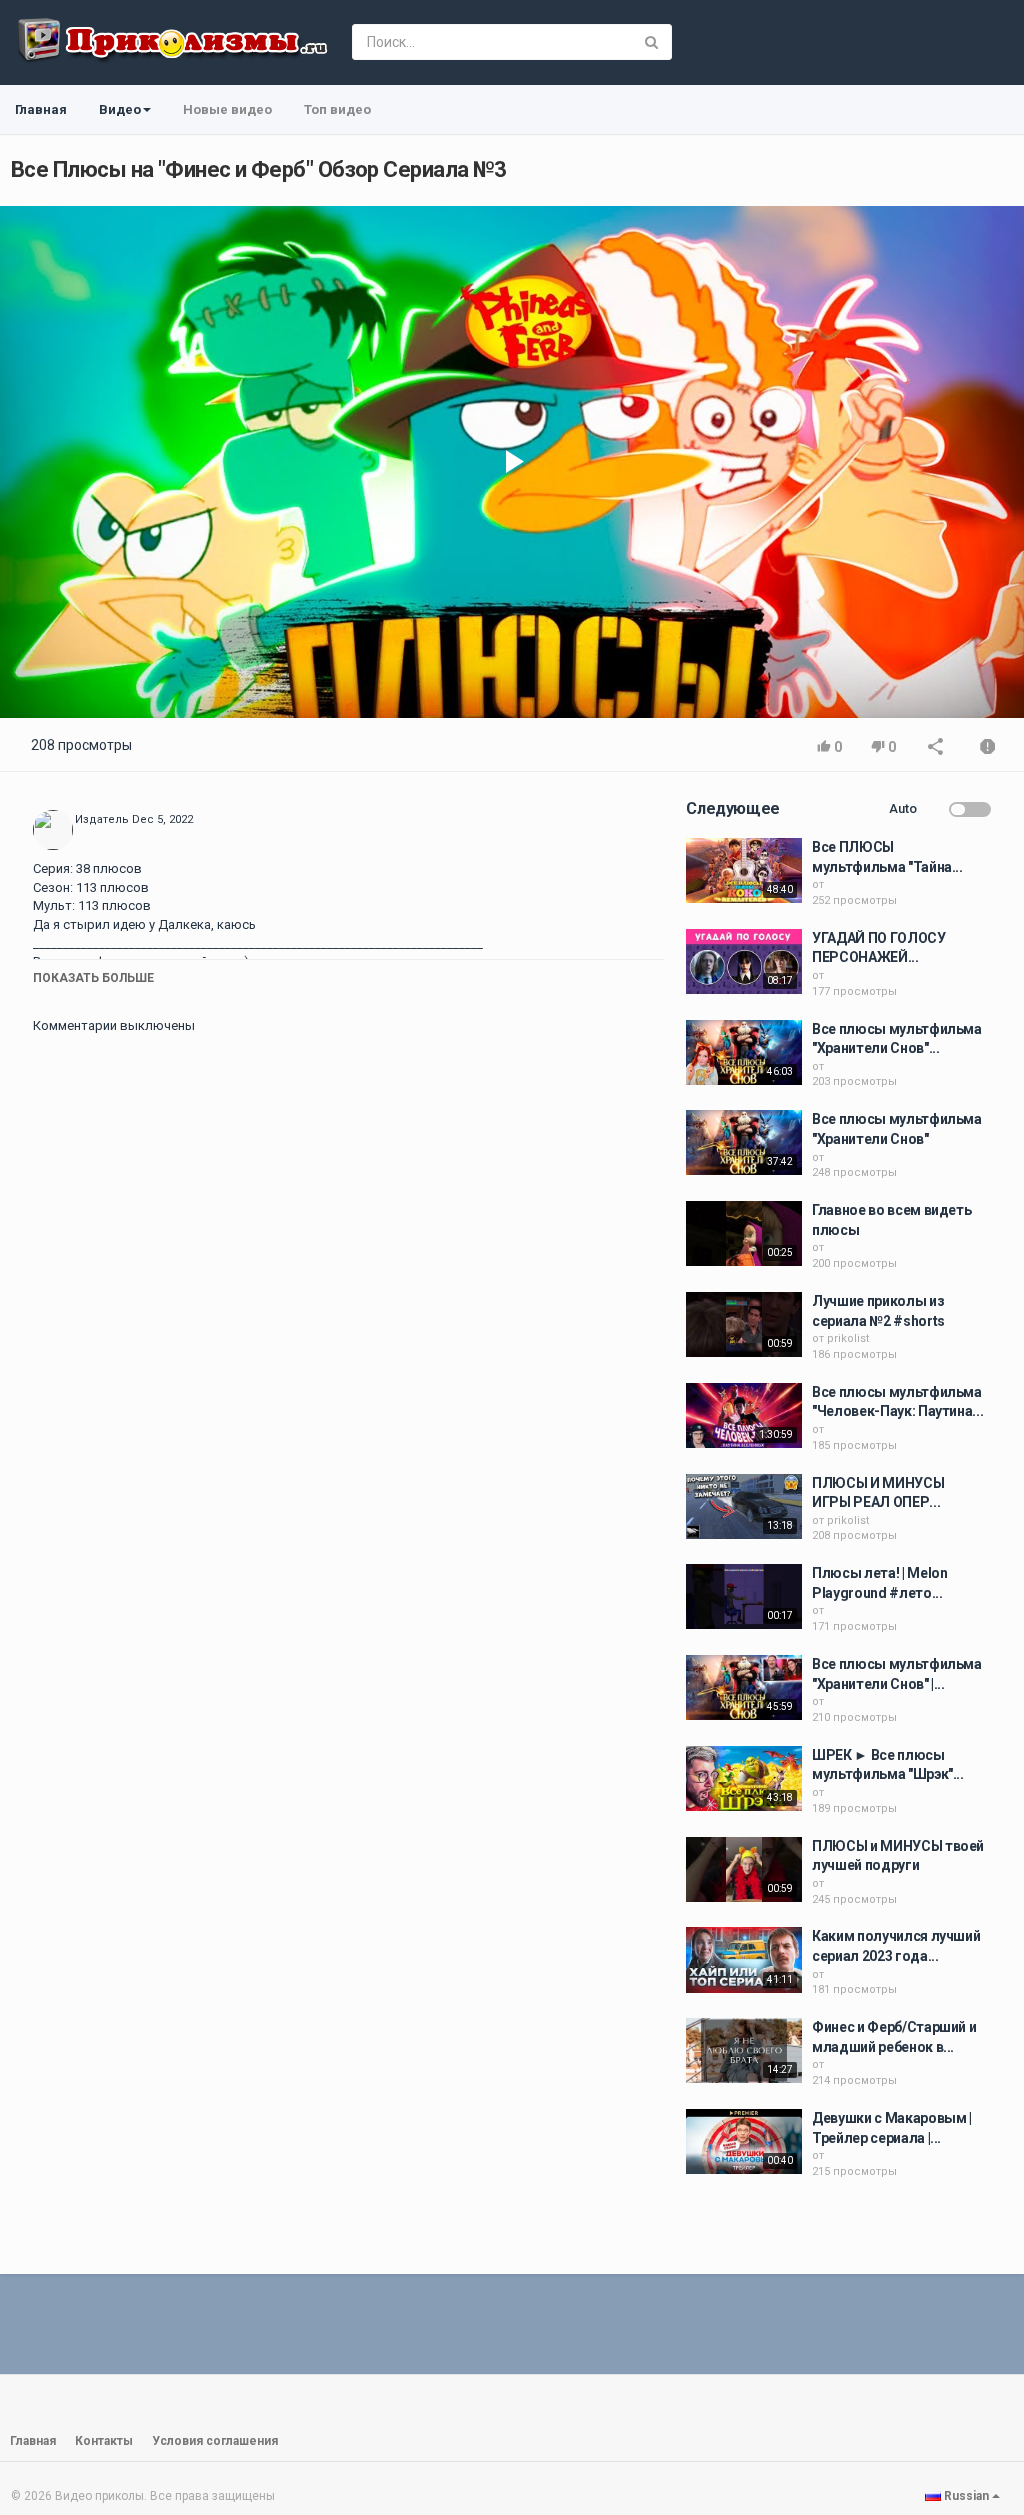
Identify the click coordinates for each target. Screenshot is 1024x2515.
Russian (966, 2496)
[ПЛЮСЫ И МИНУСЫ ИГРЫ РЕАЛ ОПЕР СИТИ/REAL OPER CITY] (744, 1506)
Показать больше (93, 978)
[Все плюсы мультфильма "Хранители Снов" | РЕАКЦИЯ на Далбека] (744, 1687)
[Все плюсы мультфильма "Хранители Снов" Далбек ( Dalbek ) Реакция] (744, 1052)
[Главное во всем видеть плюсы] (744, 1233)
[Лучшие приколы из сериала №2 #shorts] (744, 1324)
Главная (41, 109)
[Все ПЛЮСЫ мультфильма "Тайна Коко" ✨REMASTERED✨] (744, 870)
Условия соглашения (215, 2441)
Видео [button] (120, 109)
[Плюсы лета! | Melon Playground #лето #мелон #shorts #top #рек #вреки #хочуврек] (744, 1596)
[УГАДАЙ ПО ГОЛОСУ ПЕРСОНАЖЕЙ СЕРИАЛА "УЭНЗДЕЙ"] (744, 961)
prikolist (848, 1338)
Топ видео (337, 109)
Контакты (104, 2441)
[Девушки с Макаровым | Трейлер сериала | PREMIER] (744, 2141)
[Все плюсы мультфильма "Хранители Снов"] (744, 1142)
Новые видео (227, 109)
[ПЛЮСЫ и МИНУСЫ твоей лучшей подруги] (744, 1869)
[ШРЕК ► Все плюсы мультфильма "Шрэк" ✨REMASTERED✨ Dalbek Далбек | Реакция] (744, 1778)
